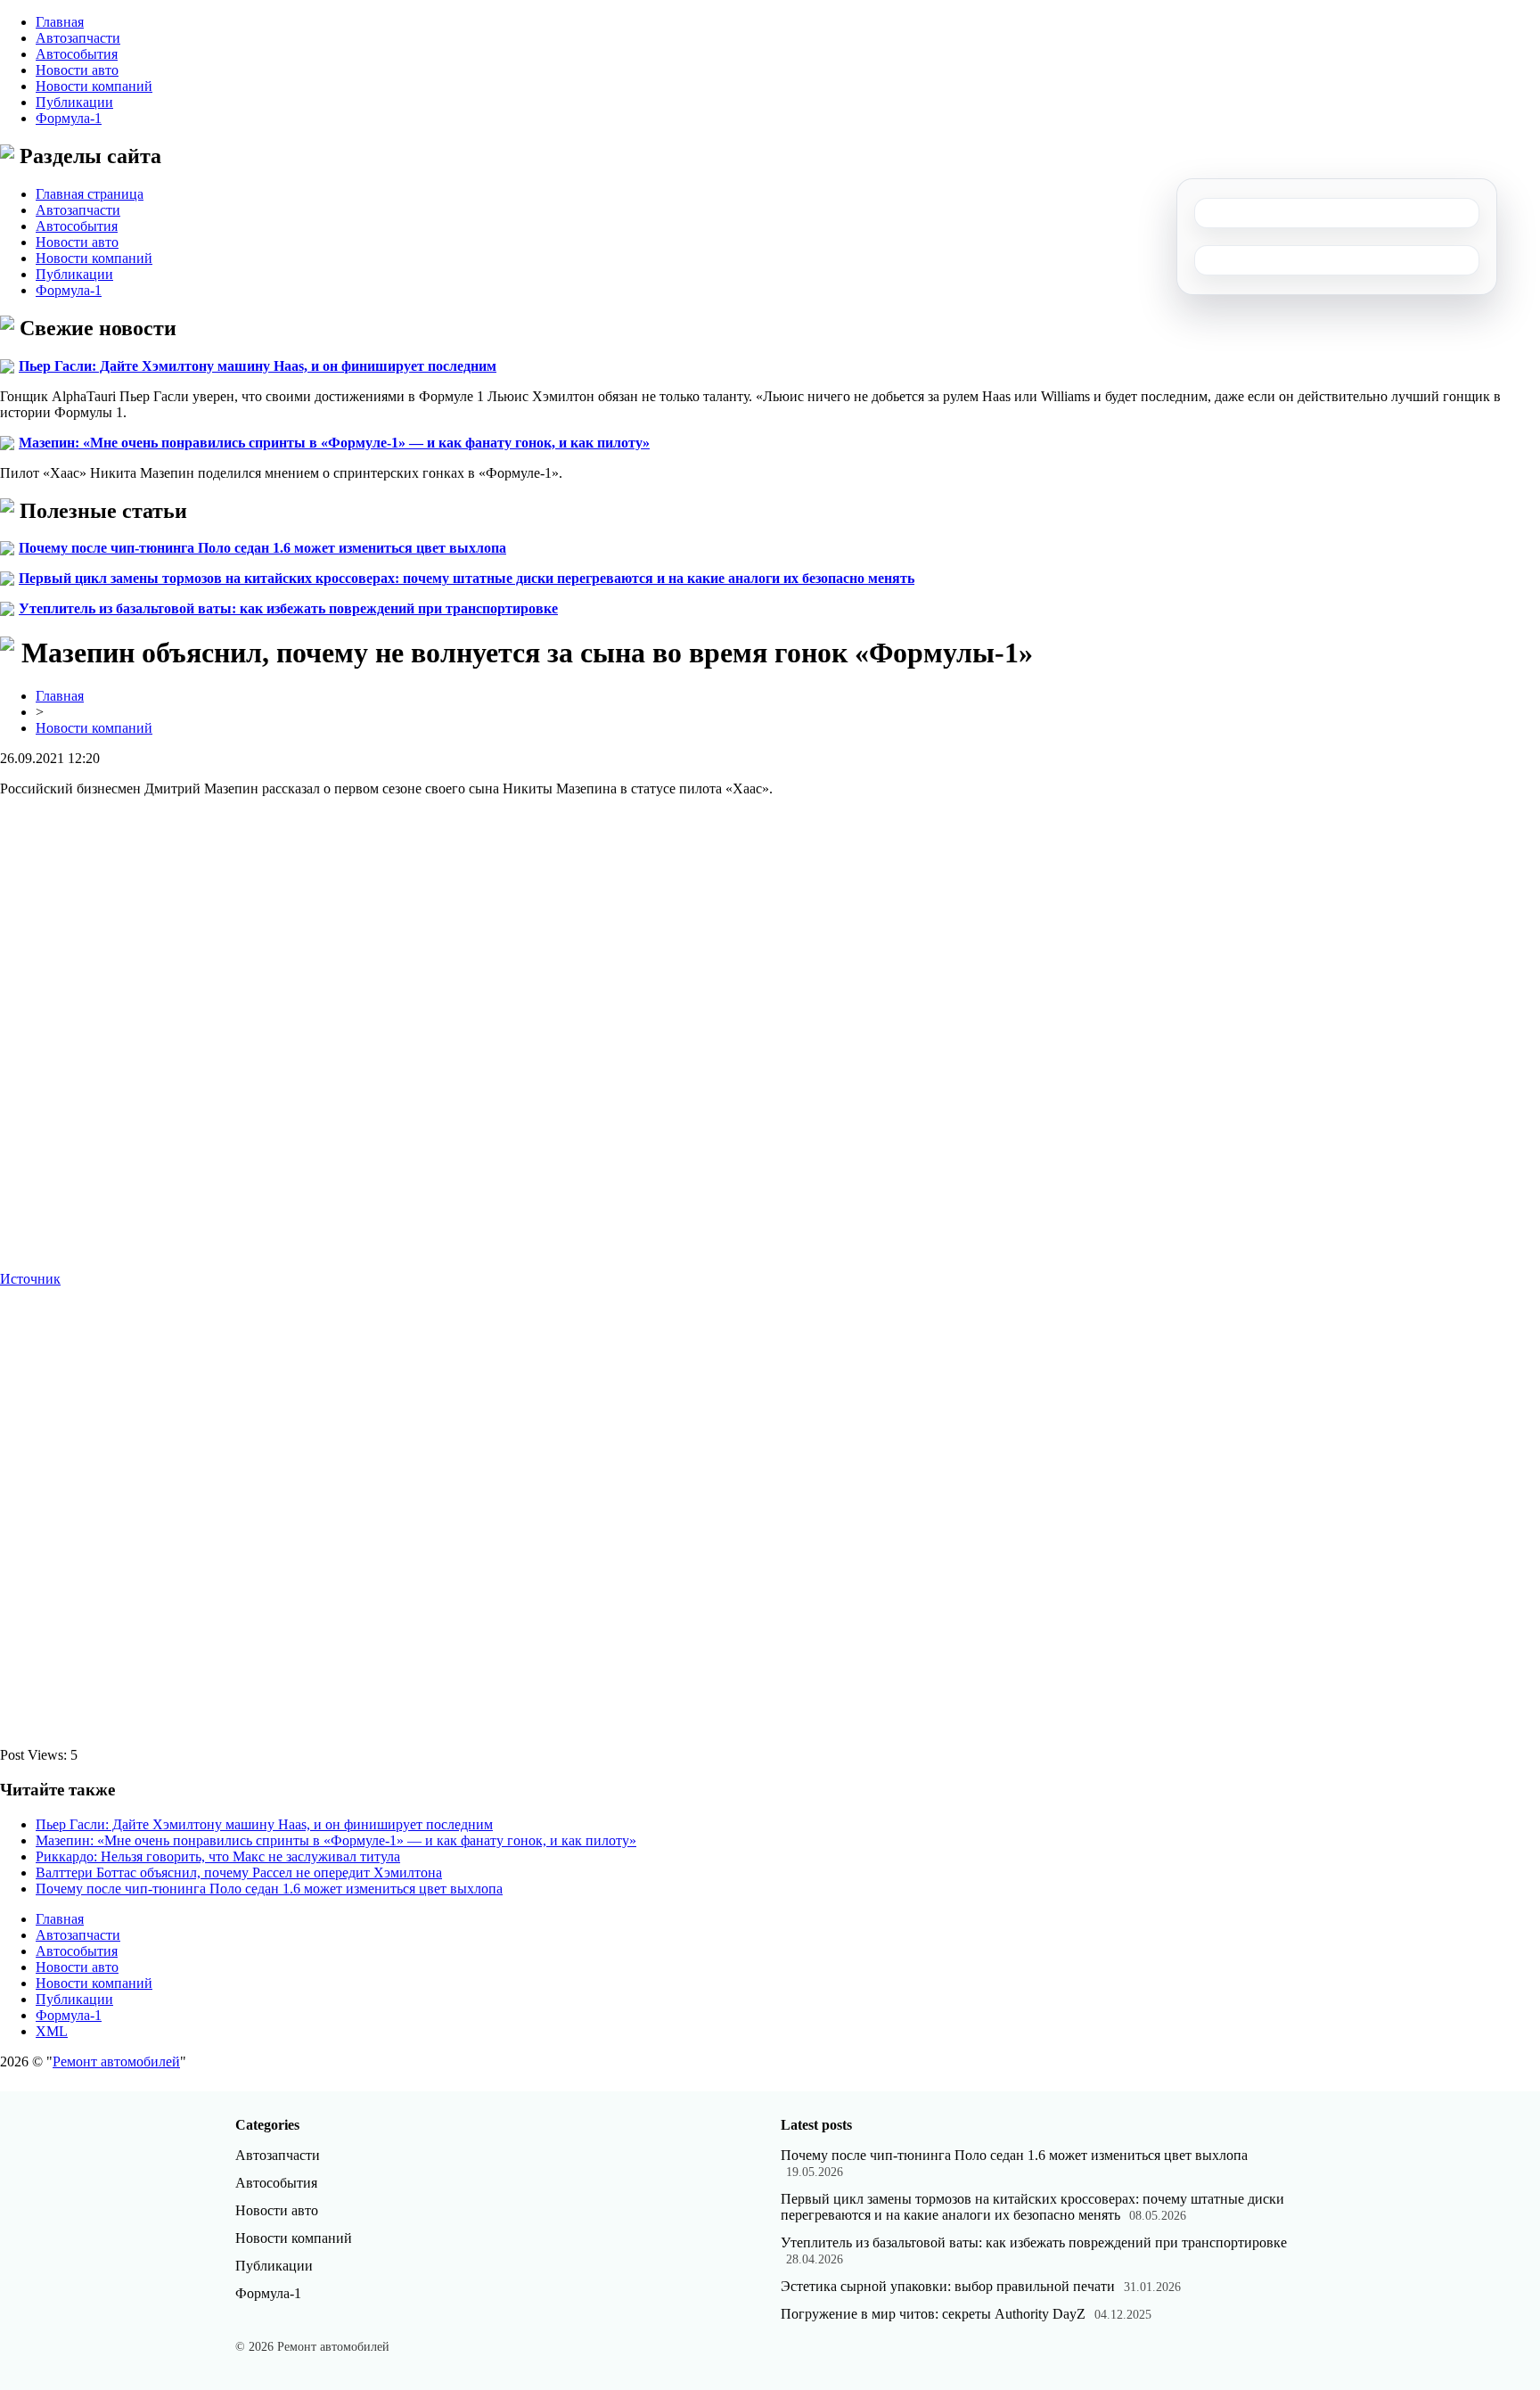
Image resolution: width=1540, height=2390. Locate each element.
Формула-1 (69, 118)
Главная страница (90, 194)
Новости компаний (94, 86)
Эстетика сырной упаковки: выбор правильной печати (948, 2286)
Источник (30, 1279)
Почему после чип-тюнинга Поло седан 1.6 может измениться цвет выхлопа (262, 548)
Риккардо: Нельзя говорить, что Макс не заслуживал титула (218, 1856)
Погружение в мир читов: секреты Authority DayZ (933, 2314)
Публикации (74, 102)
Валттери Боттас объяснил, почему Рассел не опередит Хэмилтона (239, 1873)
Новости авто (77, 70)
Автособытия (77, 54)
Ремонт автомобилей (116, 2061)
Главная (60, 22)
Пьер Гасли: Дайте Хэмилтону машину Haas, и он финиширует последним (258, 366)
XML (52, 2031)
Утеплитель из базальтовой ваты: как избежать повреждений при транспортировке (288, 608)
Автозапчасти (78, 38)
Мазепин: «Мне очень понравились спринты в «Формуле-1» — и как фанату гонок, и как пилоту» (334, 443)
